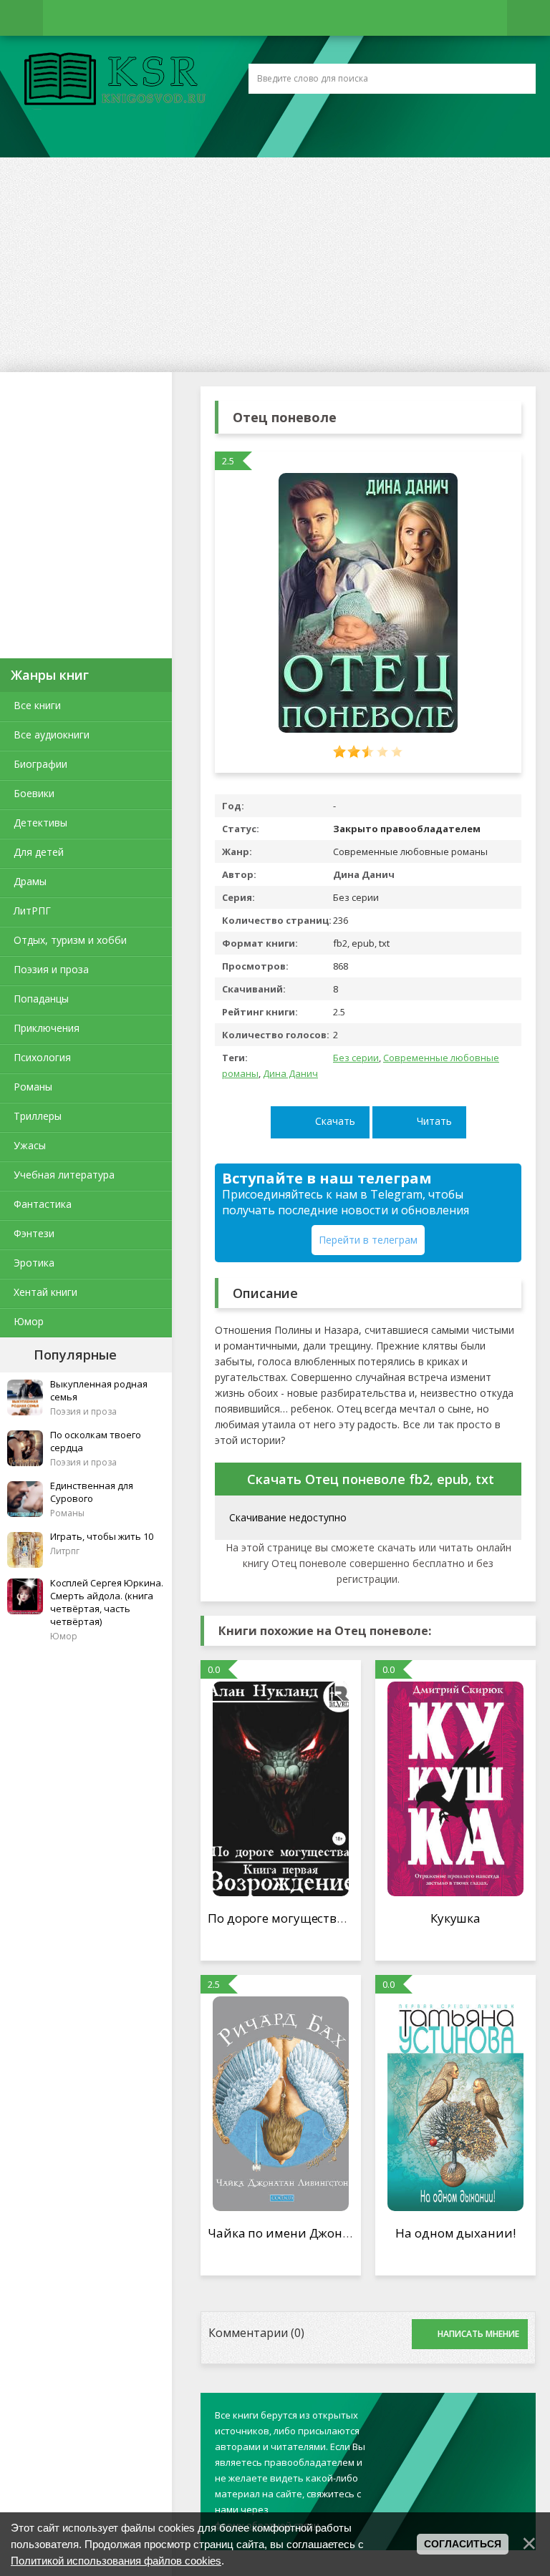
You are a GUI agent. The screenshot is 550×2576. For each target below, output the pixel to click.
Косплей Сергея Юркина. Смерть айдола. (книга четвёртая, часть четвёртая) (107, 1602)
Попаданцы (41, 999)
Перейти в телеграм (368, 1240)
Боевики (34, 793)
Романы (33, 1087)
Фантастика (43, 1204)
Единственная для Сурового (92, 1492)
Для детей (39, 852)
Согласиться (463, 2544)
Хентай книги (45, 1292)
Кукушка (455, 1918)
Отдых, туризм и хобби (70, 940)
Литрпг (65, 1551)
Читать (434, 1121)
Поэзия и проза (51, 969)
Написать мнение (478, 2334)
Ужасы (30, 1145)
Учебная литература (64, 1175)
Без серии (356, 1058)
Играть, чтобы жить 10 (102, 1536)
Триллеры (38, 1116)
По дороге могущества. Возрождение (319, 1918)
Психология (42, 1057)
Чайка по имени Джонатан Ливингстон (327, 2233)
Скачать (335, 1121)
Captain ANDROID (111, 81)
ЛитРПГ (32, 911)
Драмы (30, 881)
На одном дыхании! (455, 2233)
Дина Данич (290, 1073)
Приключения (47, 1028)
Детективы (40, 823)
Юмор (29, 1321)
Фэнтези (34, 1233)
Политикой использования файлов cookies (116, 2561)
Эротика (34, 1263)
